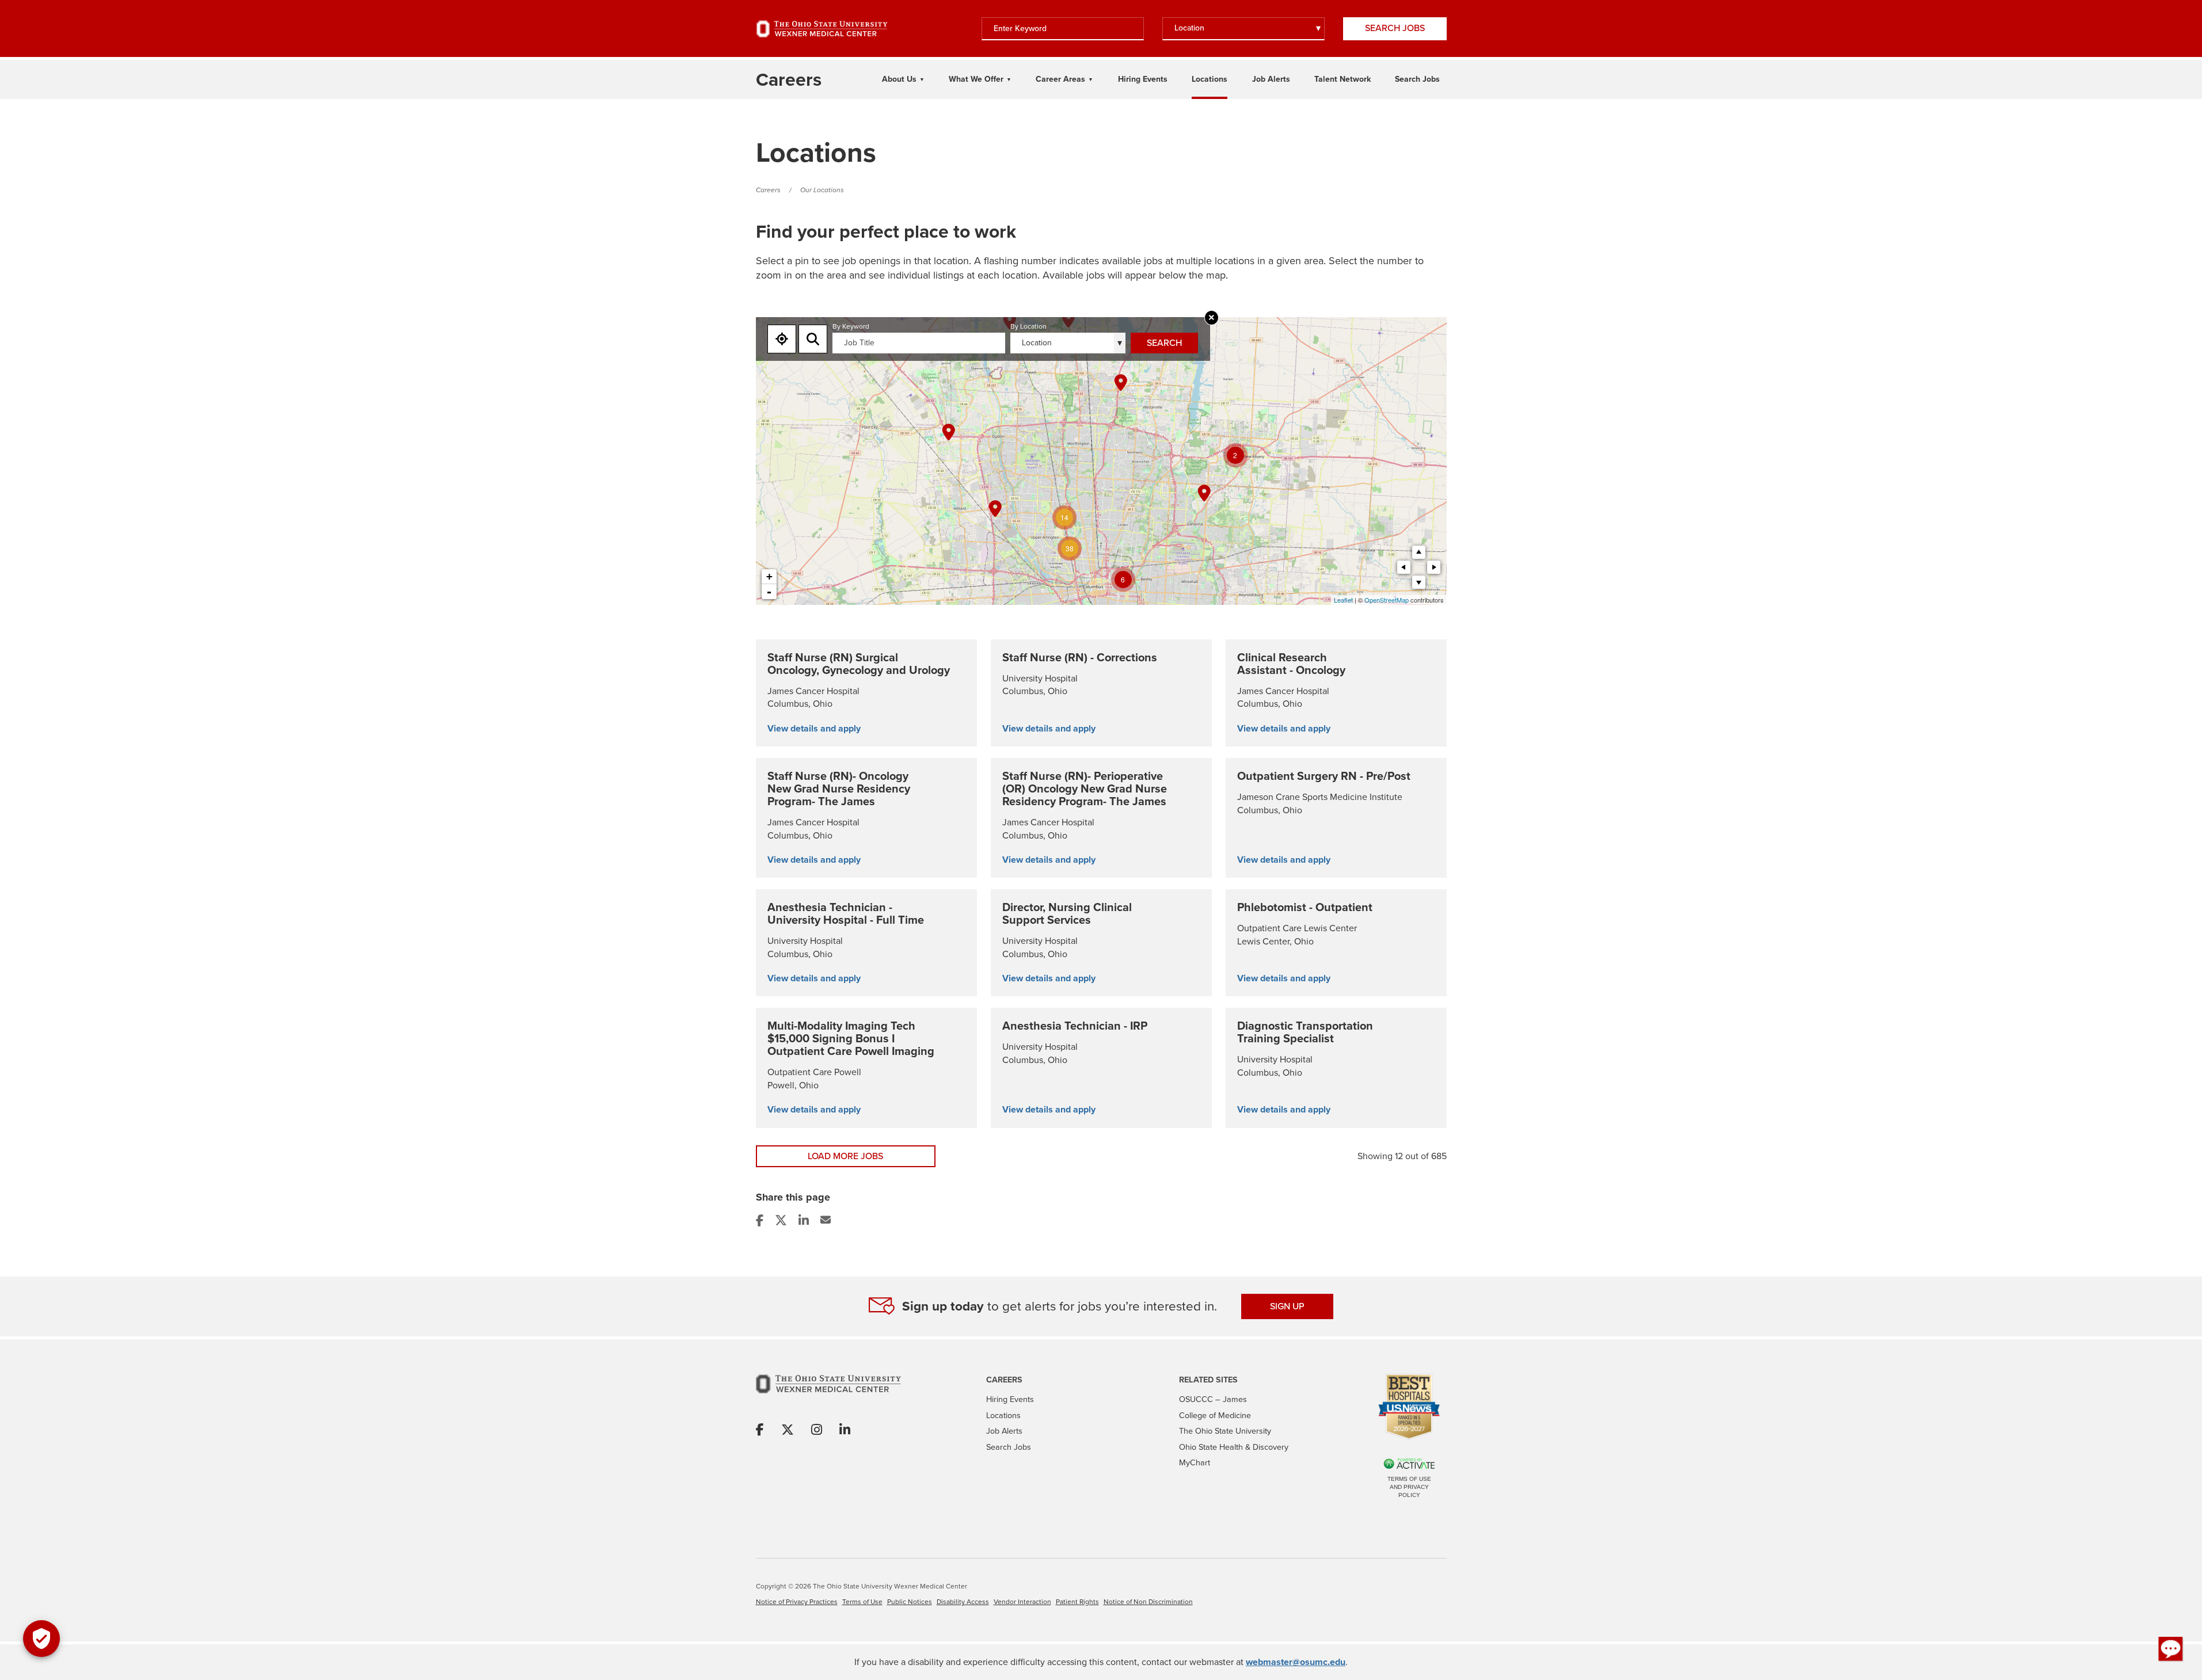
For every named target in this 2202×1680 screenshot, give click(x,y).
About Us (899, 79)
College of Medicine (1215, 1415)
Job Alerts (1271, 79)
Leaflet (1343, 600)
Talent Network (1343, 79)
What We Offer (976, 79)
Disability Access (963, 1602)
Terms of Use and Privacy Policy (1409, 1487)
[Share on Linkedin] (845, 1431)
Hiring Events (1143, 79)
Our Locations (822, 190)
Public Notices (910, 1602)
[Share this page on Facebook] (761, 1220)
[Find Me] (782, 339)
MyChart (1195, 1462)
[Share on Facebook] (760, 1431)
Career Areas (1060, 79)
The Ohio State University (1225, 1431)
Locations (1210, 79)
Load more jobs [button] (845, 1156)
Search (1164, 343)
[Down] (1419, 582)
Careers (768, 190)
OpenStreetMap (1387, 600)
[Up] (1419, 552)
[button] (2171, 1649)
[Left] (1404, 567)
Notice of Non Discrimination (1148, 1602)
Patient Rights (1077, 1602)
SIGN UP (1287, 1306)
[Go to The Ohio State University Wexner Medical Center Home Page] (822, 29)
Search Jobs (1395, 28)
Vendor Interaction (1022, 1602)
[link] (866, 693)
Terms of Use (862, 1602)
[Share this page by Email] (827, 1220)
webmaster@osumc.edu (1296, 1662)
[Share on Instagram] (817, 1431)
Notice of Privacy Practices (797, 1602)
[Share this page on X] (782, 1220)
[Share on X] (788, 1431)
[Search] (813, 339)
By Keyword (851, 327)
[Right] (1434, 567)
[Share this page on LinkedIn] (805, 1220)
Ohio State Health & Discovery (1234, 1447)
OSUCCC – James (1213, 1399)
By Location (1028, 327)
